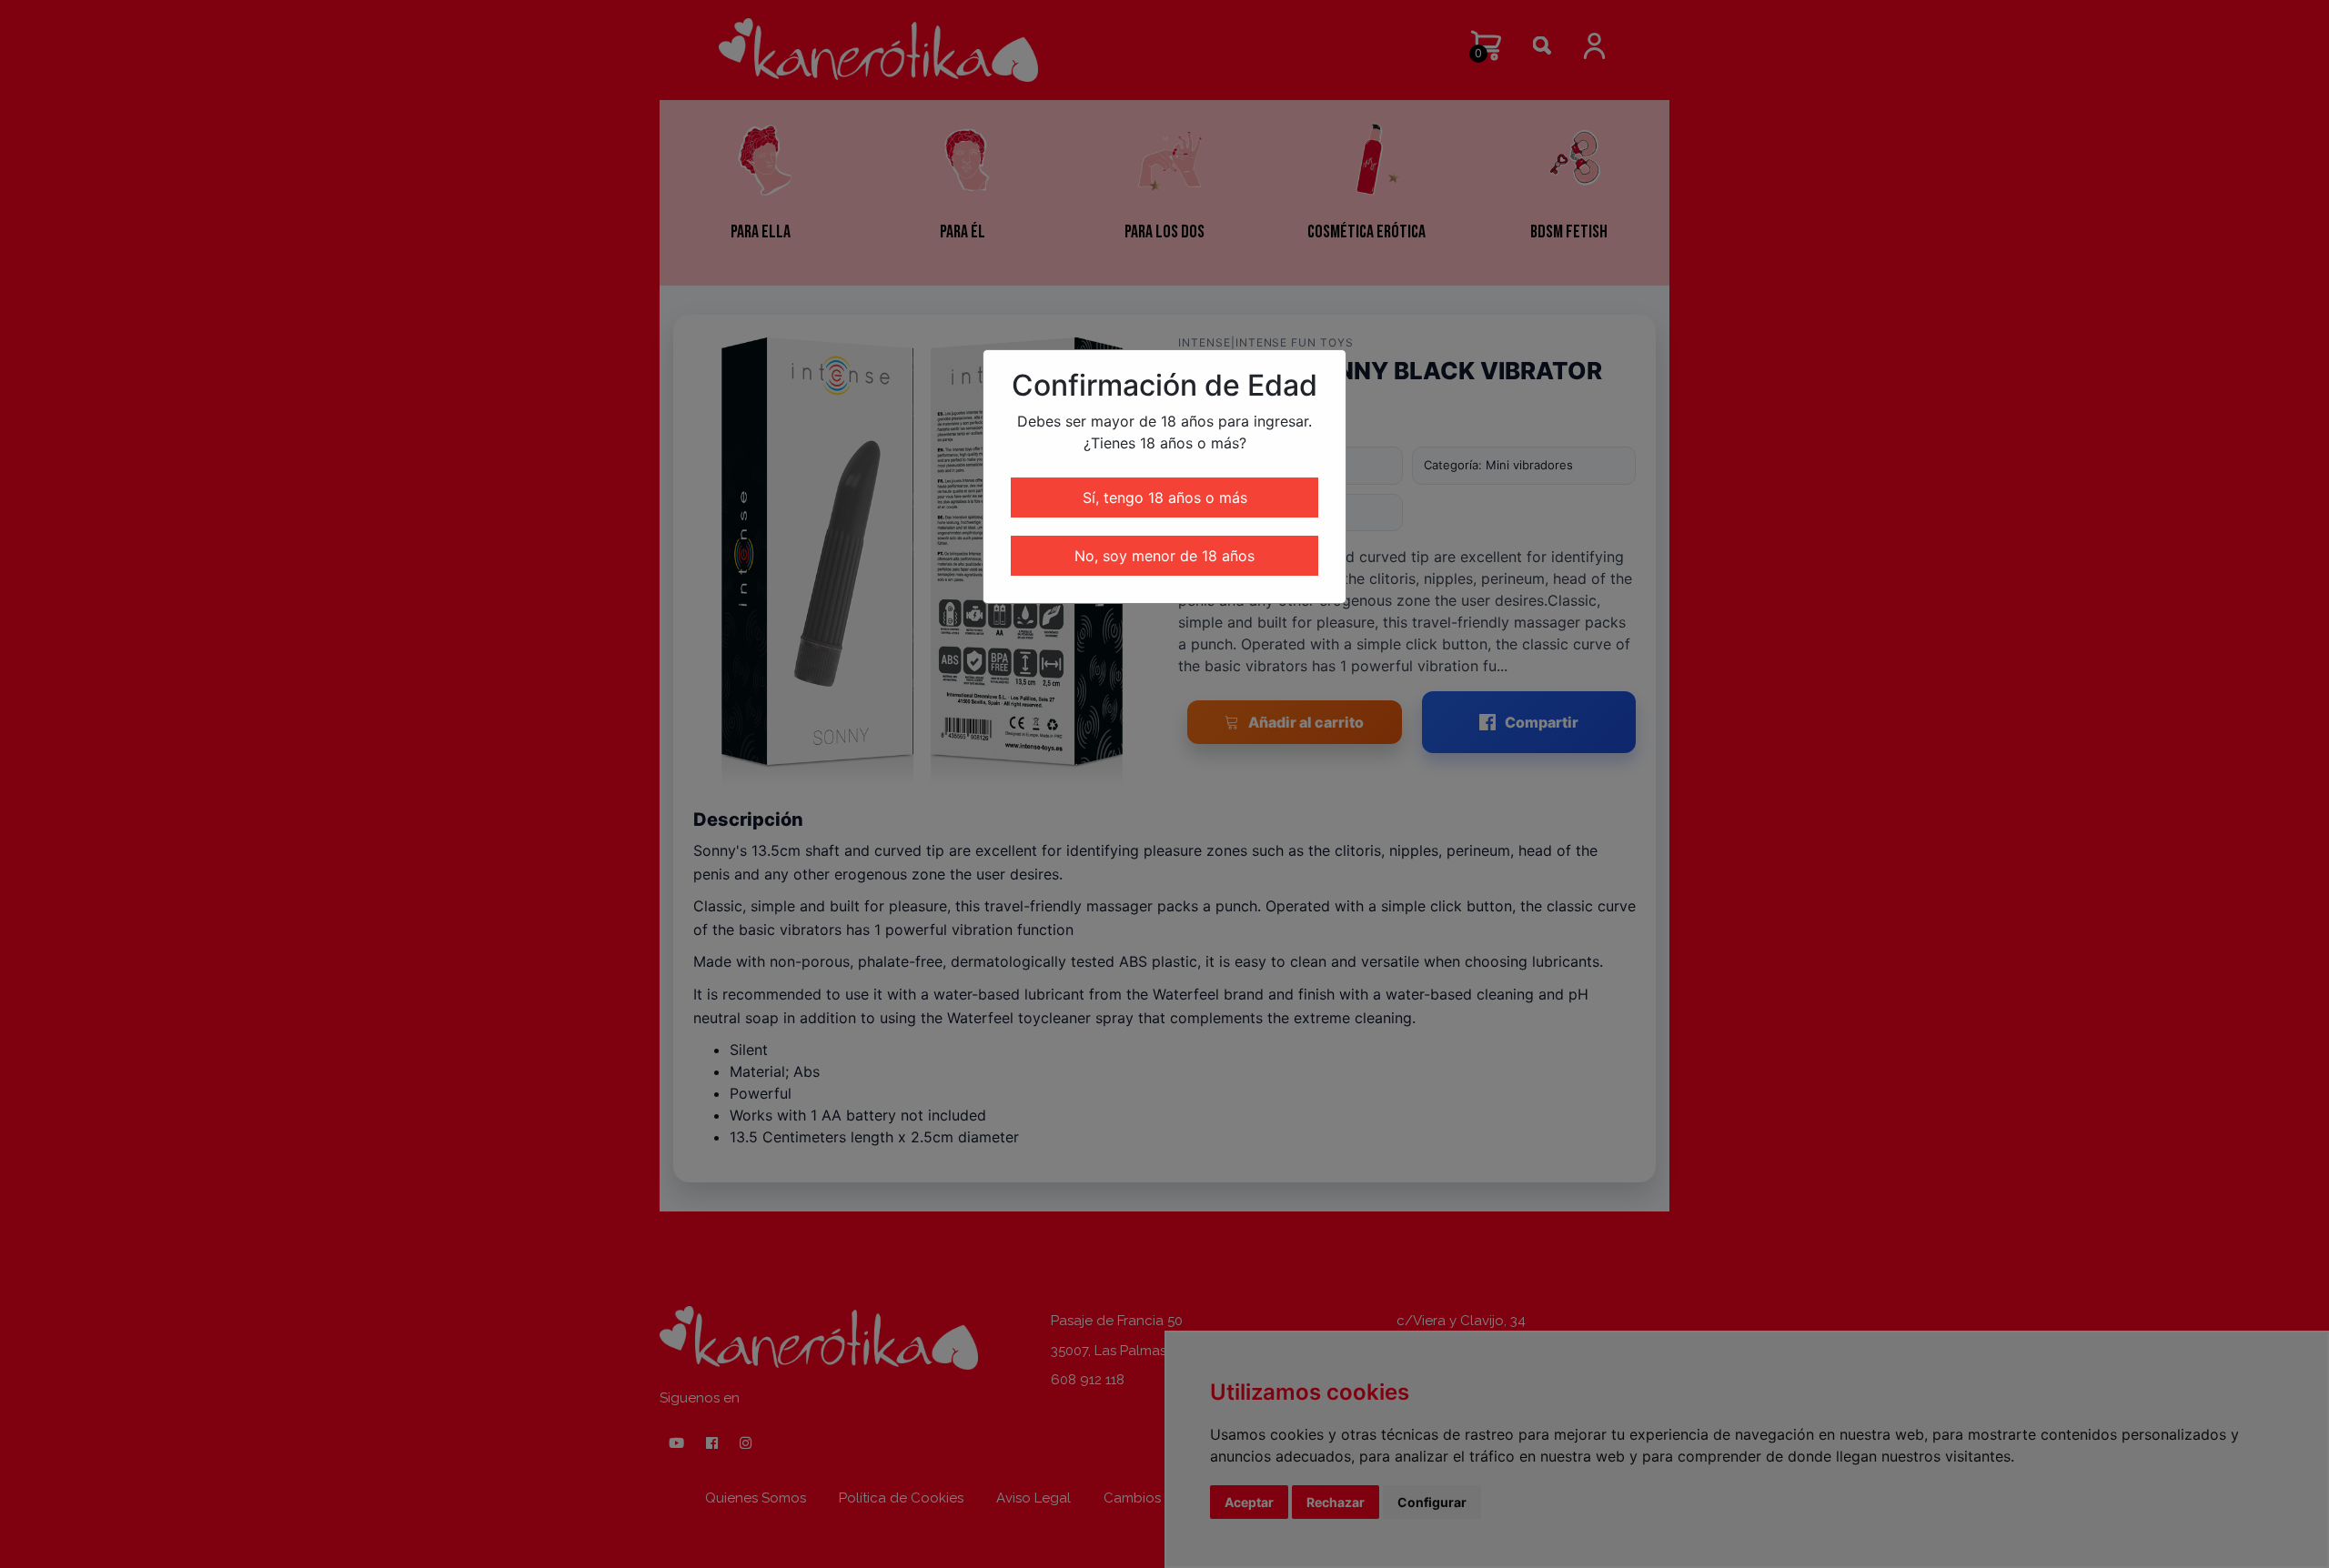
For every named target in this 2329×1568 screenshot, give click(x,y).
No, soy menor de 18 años (1164, 556)
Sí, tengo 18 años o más (1165, 498)
